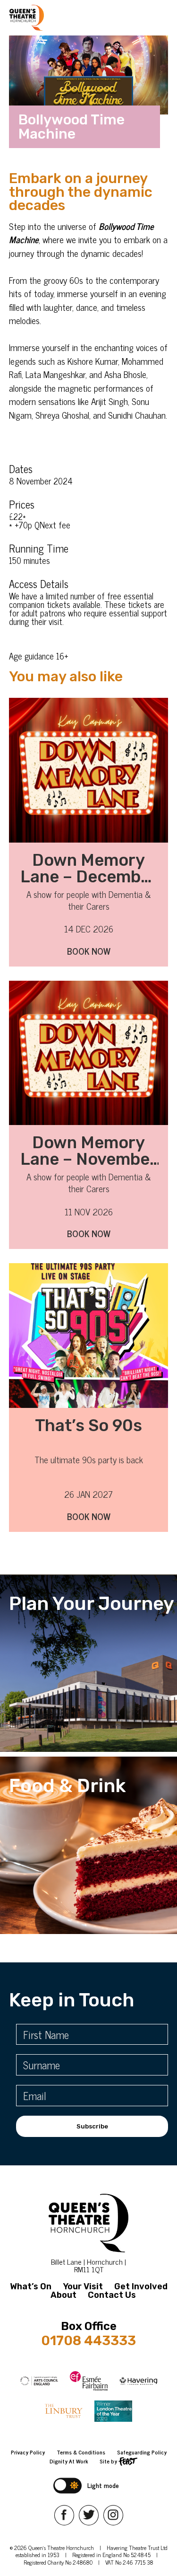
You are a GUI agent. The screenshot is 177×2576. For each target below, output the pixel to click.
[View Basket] (71, 18)
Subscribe (92, 2126)
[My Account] (55, 18)
